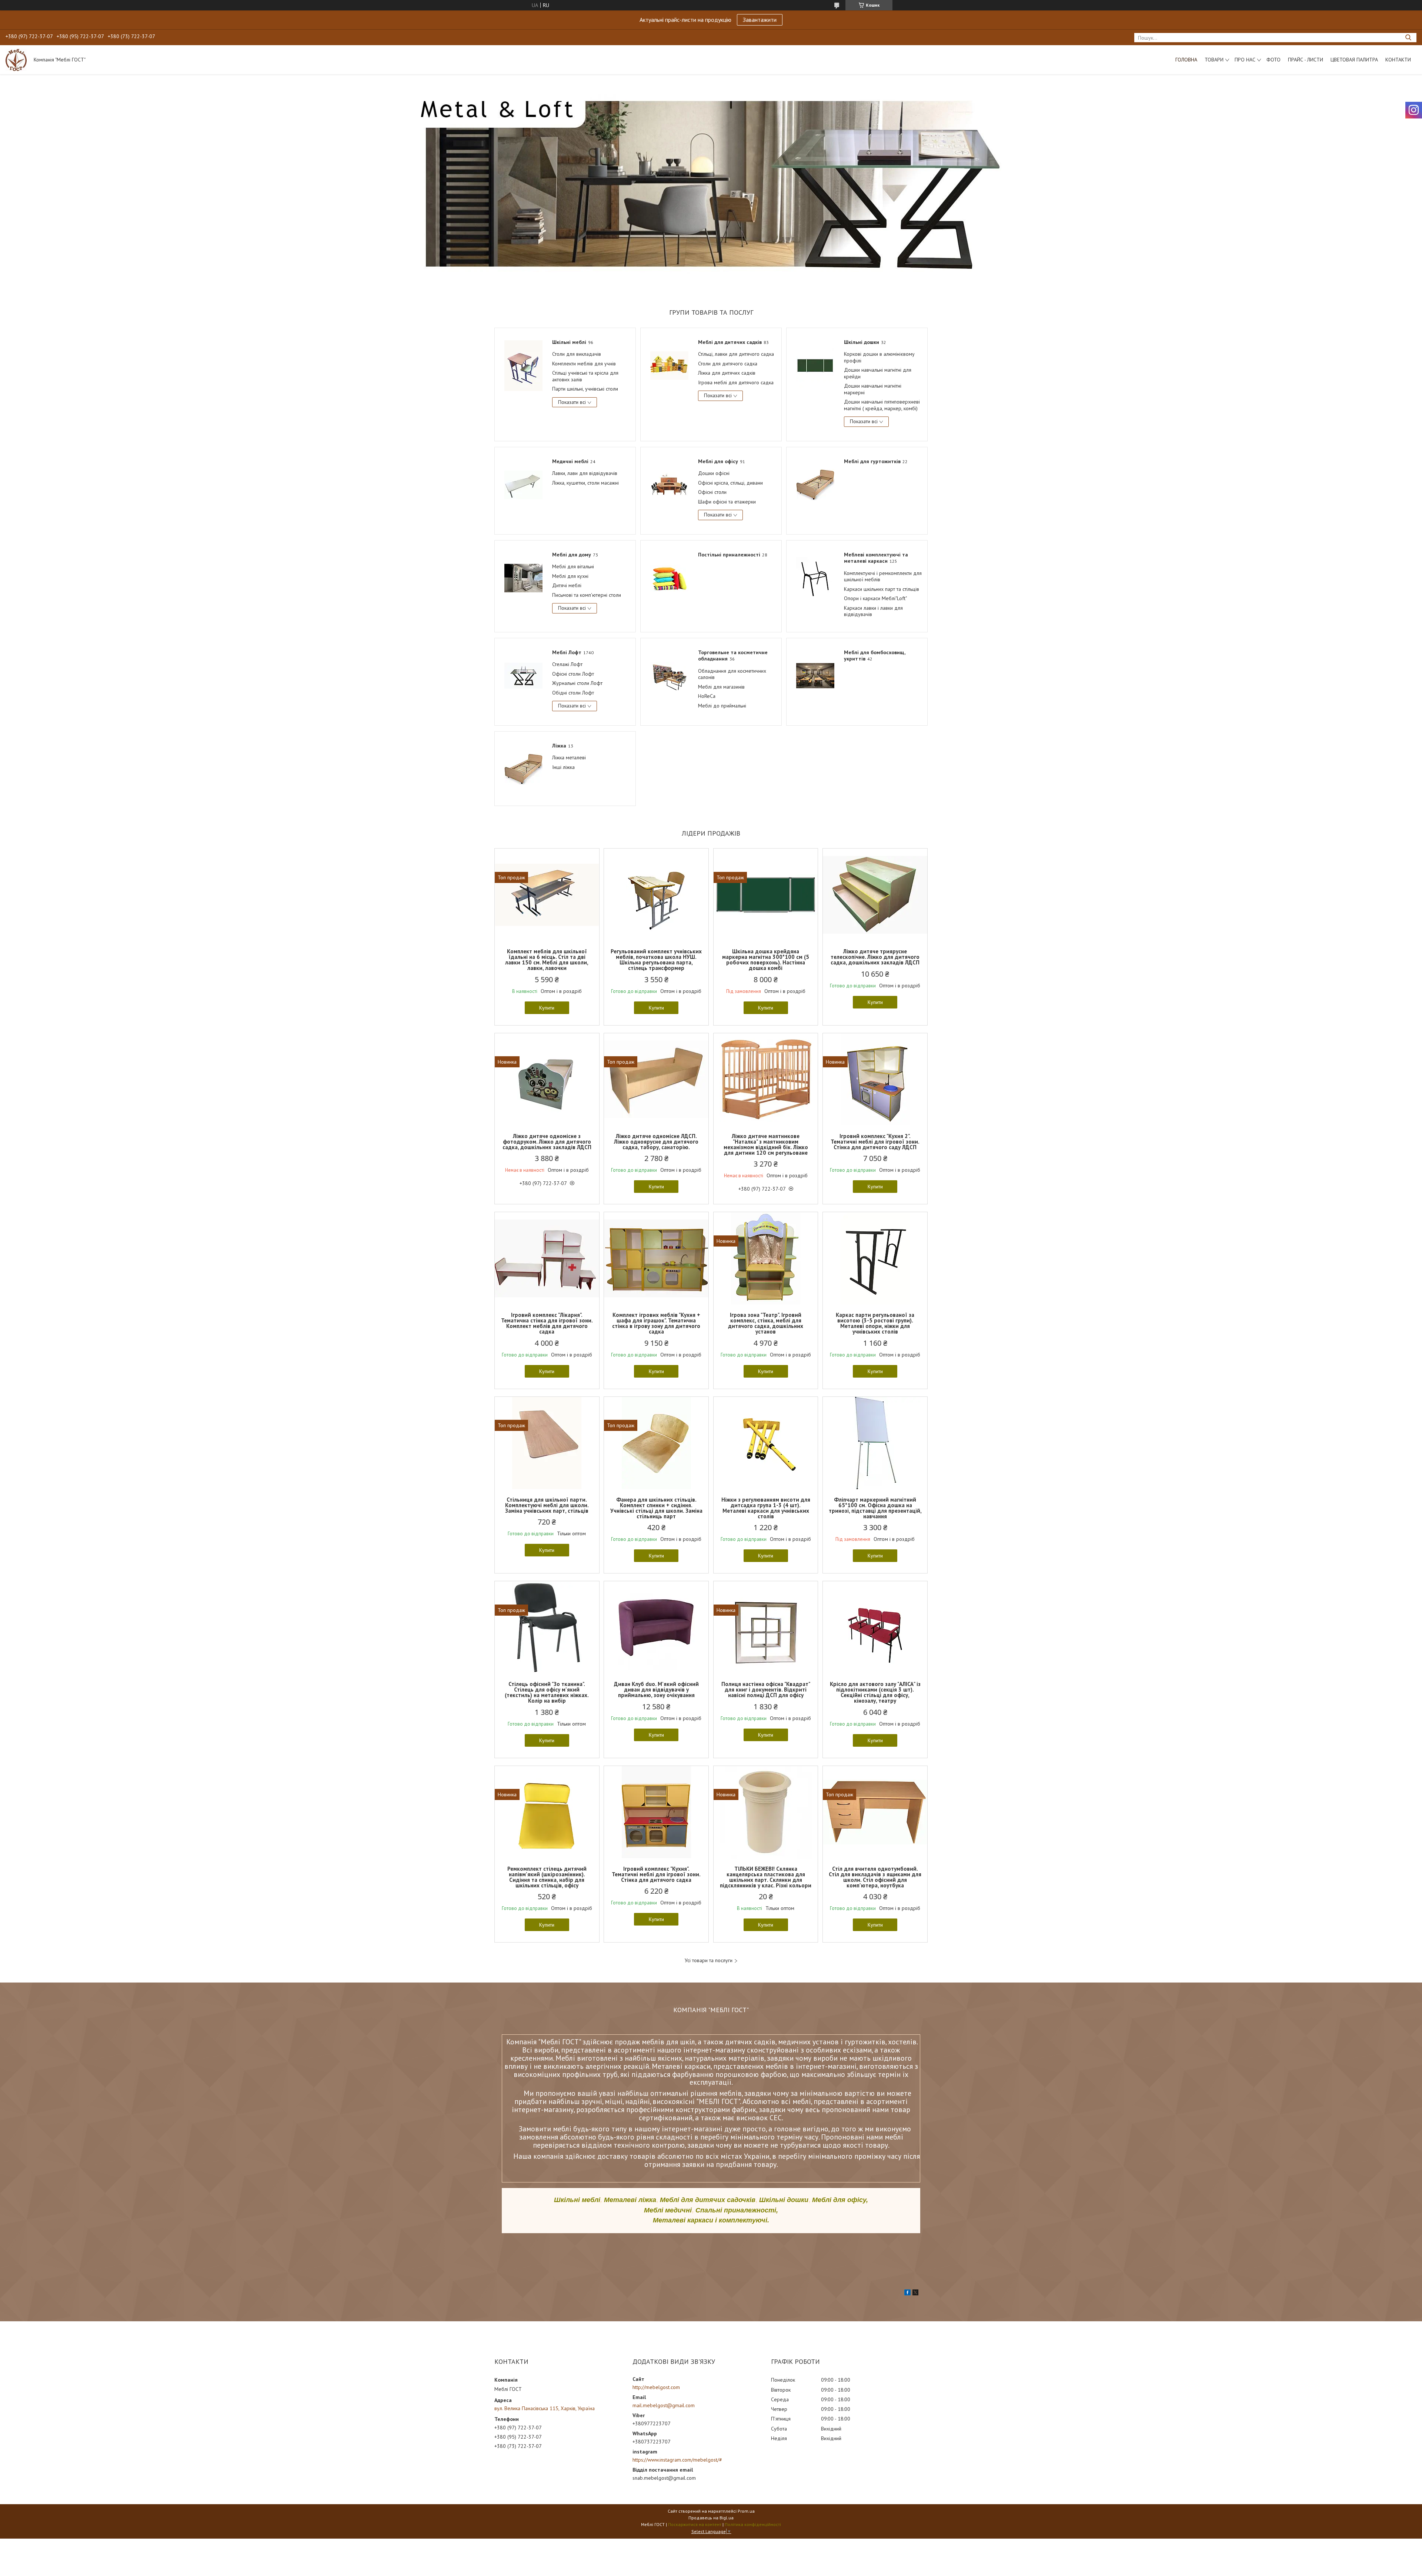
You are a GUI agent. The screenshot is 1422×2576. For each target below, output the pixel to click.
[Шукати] (1408, 38)
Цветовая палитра (1354, 60)
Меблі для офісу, (840, 2200)
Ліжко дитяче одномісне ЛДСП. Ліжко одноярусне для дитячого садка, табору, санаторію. (656, 1142)
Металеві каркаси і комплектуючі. (711, 2220)
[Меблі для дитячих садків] (669, 365)
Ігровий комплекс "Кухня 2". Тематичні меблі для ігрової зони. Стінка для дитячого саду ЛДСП (875, 1142)
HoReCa (707, 696)
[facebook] (907, 2294)
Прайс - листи (1306, 60)
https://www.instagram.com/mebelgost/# (677, 2460)
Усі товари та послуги (709, 1961)
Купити (547, 1008)
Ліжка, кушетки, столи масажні (585, 483)
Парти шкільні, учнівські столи (585, 389)
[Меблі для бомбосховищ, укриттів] (815, 675)
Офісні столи (712, 492)
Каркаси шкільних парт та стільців (882, 589)
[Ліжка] (523, 769)
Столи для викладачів (577, 354)
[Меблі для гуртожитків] (815, 484)
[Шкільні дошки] (815, 365)
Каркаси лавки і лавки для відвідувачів (873, 611)
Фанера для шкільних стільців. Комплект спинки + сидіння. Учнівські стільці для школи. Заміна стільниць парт (656, 1508)
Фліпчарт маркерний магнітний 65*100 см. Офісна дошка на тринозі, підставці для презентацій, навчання (875, 1508)
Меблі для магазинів (721, 687)
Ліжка (559, 746)
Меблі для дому (572, 555)
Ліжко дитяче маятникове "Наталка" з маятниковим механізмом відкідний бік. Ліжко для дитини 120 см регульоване (766, 1144)
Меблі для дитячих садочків (708, 2200)
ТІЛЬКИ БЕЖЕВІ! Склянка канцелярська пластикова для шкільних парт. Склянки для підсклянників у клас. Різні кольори (766, 1877)
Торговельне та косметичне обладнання (733, 656)
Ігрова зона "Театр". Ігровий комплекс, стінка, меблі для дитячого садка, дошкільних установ (766, 1323)
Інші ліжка (563, 767)
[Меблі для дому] (523, 578)
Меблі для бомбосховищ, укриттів (874, 656)
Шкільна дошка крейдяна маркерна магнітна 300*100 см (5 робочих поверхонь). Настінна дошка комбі (766, 960)
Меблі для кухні (570, 576)
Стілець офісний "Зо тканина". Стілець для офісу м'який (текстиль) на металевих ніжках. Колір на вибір (547, 1692)
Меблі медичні (668, 2210)
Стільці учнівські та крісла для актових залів (585, 376)
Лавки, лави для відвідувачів (585, 473)
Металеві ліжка (630, 2200)
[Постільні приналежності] (669, 578)
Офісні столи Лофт (573, 674)
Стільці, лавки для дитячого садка (736, 354)
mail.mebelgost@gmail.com (664, 2405)
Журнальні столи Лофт (577, 683)
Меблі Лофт (567, 652)
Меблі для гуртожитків (872, 461)
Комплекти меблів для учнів (584, 364)
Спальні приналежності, (737, 2210)
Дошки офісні (714, 473)
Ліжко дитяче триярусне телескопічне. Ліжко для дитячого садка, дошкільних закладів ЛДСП (875, 957)
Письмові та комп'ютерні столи (587, 595)
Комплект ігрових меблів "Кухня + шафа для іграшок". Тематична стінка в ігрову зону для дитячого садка (656, 1323)
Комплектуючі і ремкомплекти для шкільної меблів (883, 576)
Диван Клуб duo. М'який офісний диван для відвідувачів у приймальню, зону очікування (656, 1690)
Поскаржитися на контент (695, 2524)
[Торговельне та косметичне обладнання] (669, 675)
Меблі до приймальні (722, 706)
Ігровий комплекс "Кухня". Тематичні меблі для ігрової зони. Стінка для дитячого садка (656, 1874)
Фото (1274, 60)
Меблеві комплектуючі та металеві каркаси (876, 558)
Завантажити (760, 20)
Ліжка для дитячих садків (727, 373)
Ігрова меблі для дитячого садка (736, 382)
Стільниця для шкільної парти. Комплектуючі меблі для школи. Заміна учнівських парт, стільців (547, 1505)
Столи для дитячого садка (728, 364)
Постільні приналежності (729, 555)
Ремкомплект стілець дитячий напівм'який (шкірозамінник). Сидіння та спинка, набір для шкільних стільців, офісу (547, 1877)
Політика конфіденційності (753, 2524)
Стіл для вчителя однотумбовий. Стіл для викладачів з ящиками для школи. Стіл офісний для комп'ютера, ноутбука (875, 1877)
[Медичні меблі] (523, 484)
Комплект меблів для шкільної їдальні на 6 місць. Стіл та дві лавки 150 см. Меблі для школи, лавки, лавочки (547, 960)
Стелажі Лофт (567, 664)
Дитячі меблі (567, 585)
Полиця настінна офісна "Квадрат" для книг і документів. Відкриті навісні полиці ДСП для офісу (766, 1690)
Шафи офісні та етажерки (727, 502)
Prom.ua (746, 2511)
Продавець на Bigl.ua (711, 2518)
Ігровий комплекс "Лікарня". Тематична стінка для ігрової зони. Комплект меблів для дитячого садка (547, 1323)
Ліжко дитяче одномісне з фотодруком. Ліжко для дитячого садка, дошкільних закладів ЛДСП (547, 1142)
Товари (1214, 60)
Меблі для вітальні (573, 566)
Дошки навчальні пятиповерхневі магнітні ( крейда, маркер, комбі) (882, 405)
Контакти (1398, 60)
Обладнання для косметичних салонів (732, 674)
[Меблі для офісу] (669, 484)
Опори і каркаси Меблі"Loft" (875, 598)
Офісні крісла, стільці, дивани (730, 483)
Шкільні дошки (862, 342)
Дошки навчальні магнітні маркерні (873, 389)
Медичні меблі (570, 461)
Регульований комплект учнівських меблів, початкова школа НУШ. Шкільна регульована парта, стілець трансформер (656, 960)
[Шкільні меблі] (523, 365)
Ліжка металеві (569, 757)
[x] (915, 2294)
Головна (1186, 60)
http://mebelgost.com (656, 2387)
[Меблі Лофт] (523, 675)
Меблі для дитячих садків (730, 342)
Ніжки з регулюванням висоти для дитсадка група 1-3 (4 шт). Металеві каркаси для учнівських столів (766, 1508)
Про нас (1245, 60)
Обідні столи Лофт (573, 693)
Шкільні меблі (569, 342)
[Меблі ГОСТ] (16, 60)
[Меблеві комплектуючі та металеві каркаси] (815, 578)
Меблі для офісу (718, 461)
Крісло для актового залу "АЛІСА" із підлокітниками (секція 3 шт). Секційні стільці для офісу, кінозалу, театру (875, 1692)
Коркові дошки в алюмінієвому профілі (879, 357)
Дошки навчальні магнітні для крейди (878, 373)
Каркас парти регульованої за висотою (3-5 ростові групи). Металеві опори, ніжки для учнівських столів (875, 1323)
